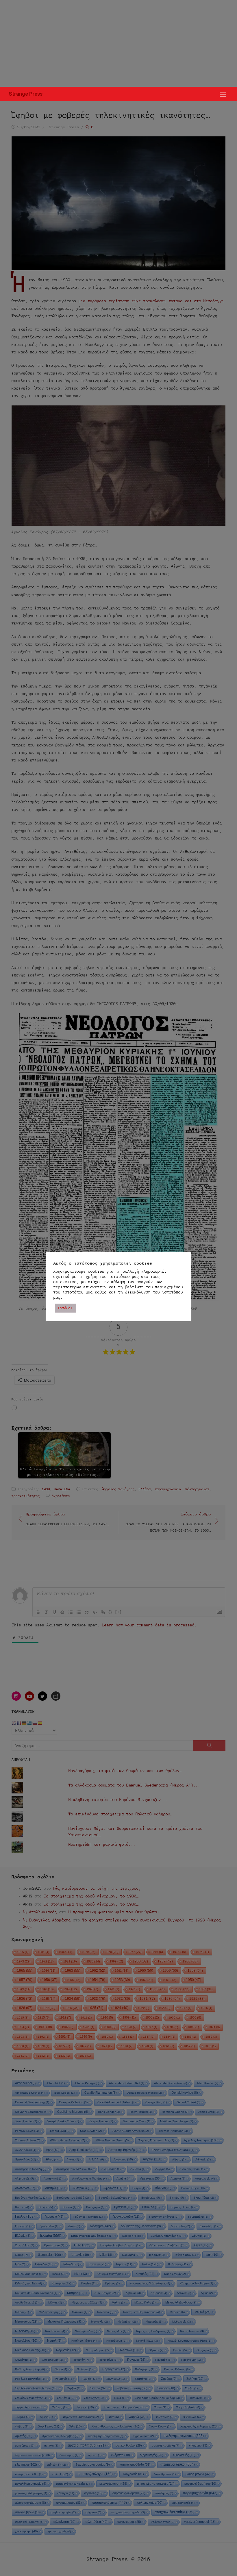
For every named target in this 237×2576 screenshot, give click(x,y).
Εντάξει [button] (65, 1308)
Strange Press (26, 94)
